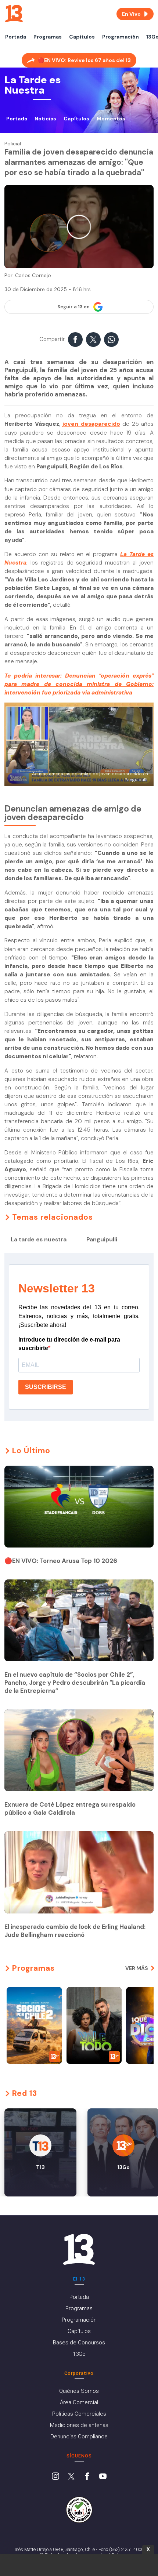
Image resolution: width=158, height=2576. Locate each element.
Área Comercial (79, 2402)
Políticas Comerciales (79, 2414)
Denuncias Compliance (79, 2437)
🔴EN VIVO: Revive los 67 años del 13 (84, 60)
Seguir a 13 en (73, 307)
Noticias (45, 119)
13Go (79, 2354)
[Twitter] (71, 2477)
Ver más (137, 1968)
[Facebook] (87, 2477)
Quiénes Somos (79, 2391)
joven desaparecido (91, 424)
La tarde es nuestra (39, 1240)
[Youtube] (103, 2477)
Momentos (111, 119)
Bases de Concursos (79, 2343)
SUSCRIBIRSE (46, 1387)
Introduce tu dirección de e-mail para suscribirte (69, 1344)
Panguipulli (102, 1240)
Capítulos (82, 37)
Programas (48, 37)
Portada (16, 37)
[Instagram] (55, 2477)
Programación (121, 37)
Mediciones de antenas (79, 2425)
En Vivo (131, 14)
